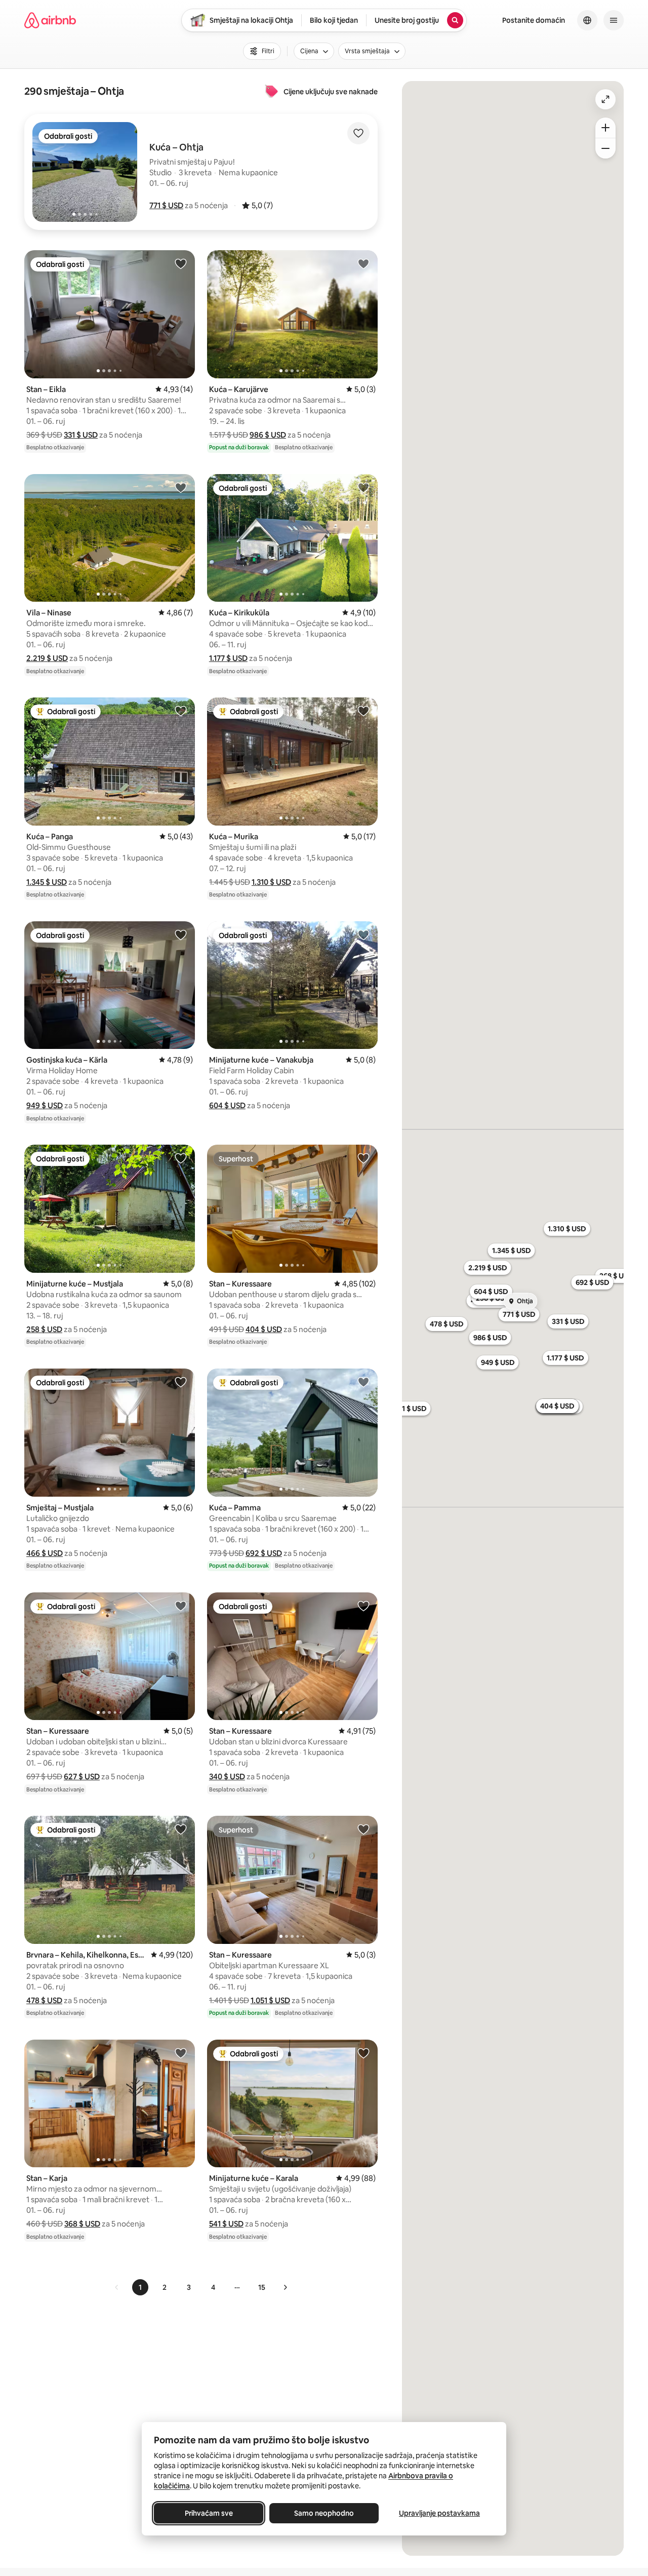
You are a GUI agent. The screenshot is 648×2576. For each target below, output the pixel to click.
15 (262, 2287)
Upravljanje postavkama (439, 2513)
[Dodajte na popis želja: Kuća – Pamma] (363, 1382)
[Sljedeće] (285, 2287)
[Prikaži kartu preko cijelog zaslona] (605, 99)
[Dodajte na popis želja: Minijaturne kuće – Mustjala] (181, 1158)
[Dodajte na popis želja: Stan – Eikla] (181, 263)
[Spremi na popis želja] (358, 133)
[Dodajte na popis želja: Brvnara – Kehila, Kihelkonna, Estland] (181, 1829)
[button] (166, 205)
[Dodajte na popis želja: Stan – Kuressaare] (363, 1158)
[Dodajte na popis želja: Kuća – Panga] (181, 711)
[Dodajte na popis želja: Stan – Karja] (181, 2053)
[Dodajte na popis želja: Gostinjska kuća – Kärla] (181, 934)
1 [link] (140, 2287)
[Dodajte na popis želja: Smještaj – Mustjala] (181, 1382)
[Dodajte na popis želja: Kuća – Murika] (363, 711)
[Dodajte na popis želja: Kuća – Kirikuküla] (363, 487)
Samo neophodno (324, 2513)
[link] (117, 2287)
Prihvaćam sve (209, 2513)
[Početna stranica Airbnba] (50, 20)
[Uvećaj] (605, 128)
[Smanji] (605, 148)
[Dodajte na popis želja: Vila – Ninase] (181, 487)
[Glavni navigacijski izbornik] (614, 20)
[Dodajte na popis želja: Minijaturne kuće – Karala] (363, 2053)
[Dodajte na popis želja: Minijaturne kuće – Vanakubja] (363, 934)
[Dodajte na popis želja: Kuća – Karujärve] (363, 263)
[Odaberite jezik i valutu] (587, 20)
